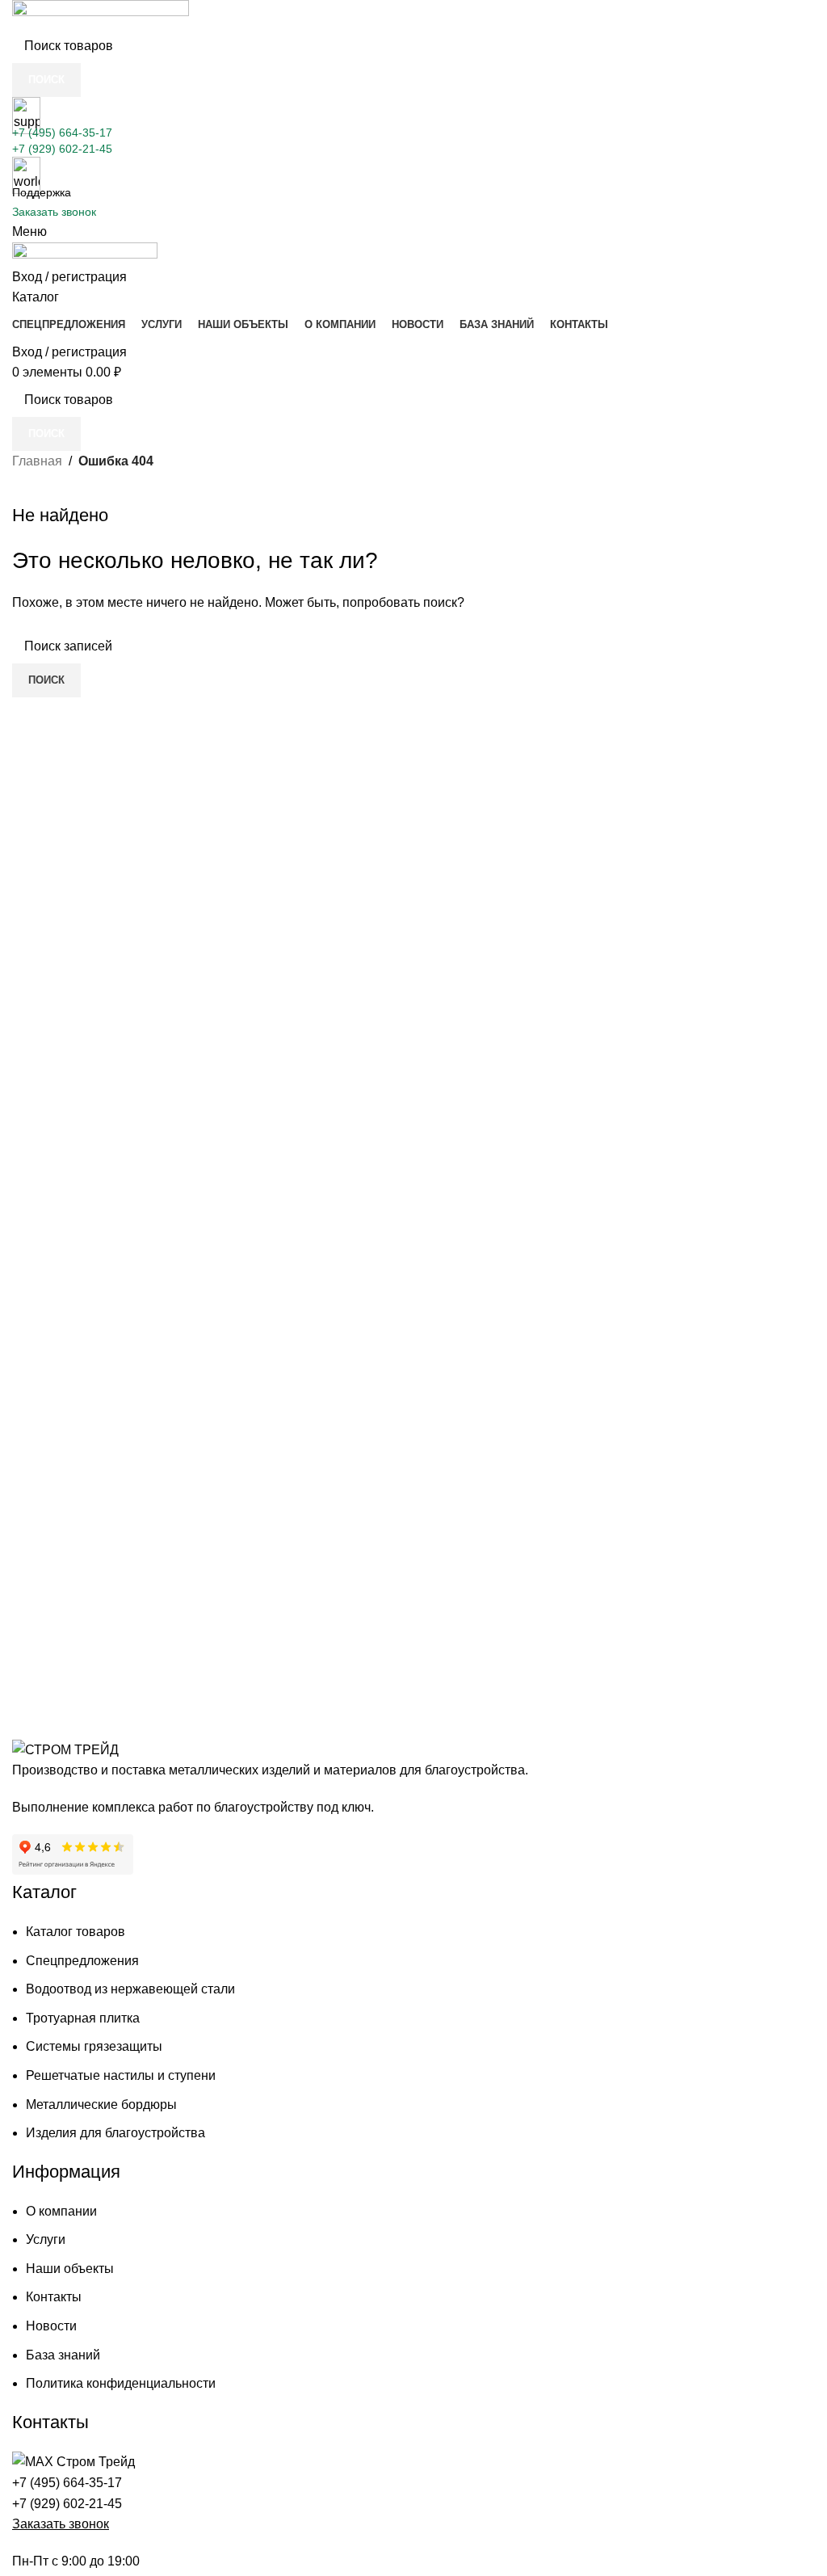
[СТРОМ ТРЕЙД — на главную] (65, 1749)
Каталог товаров (76, 1932)
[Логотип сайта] (101, 13)
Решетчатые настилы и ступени (121, 2075)
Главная (37, 461)
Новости (51, 2326)
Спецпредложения (82, 1961)
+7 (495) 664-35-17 (62, 133)
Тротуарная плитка (83, 2018)
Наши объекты (70, 2269)
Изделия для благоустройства (115, 2133)
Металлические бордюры (101, 2105)
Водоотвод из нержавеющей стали (130, 1989)
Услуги (46, 2239)
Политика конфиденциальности (121, 2383)
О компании (61, 2211)
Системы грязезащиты (94, 2046)
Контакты (54, 2297)
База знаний (63, 2355)
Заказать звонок (54, 212)
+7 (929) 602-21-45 (62, 149)
